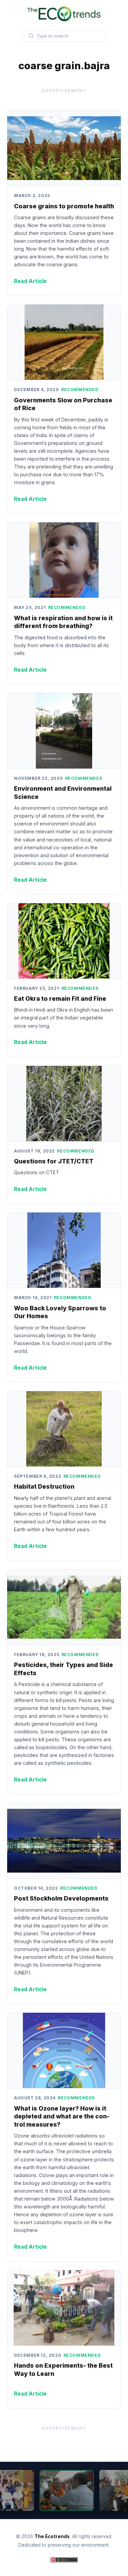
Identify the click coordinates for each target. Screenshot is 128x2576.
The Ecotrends (52, 2536)
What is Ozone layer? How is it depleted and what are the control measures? (62, 2117)
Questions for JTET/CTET (54, 1161)
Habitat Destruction (44, 1486)
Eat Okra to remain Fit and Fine (60, 999)
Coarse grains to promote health (64, 206)
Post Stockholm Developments (61, 1898)
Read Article (30, 281)
